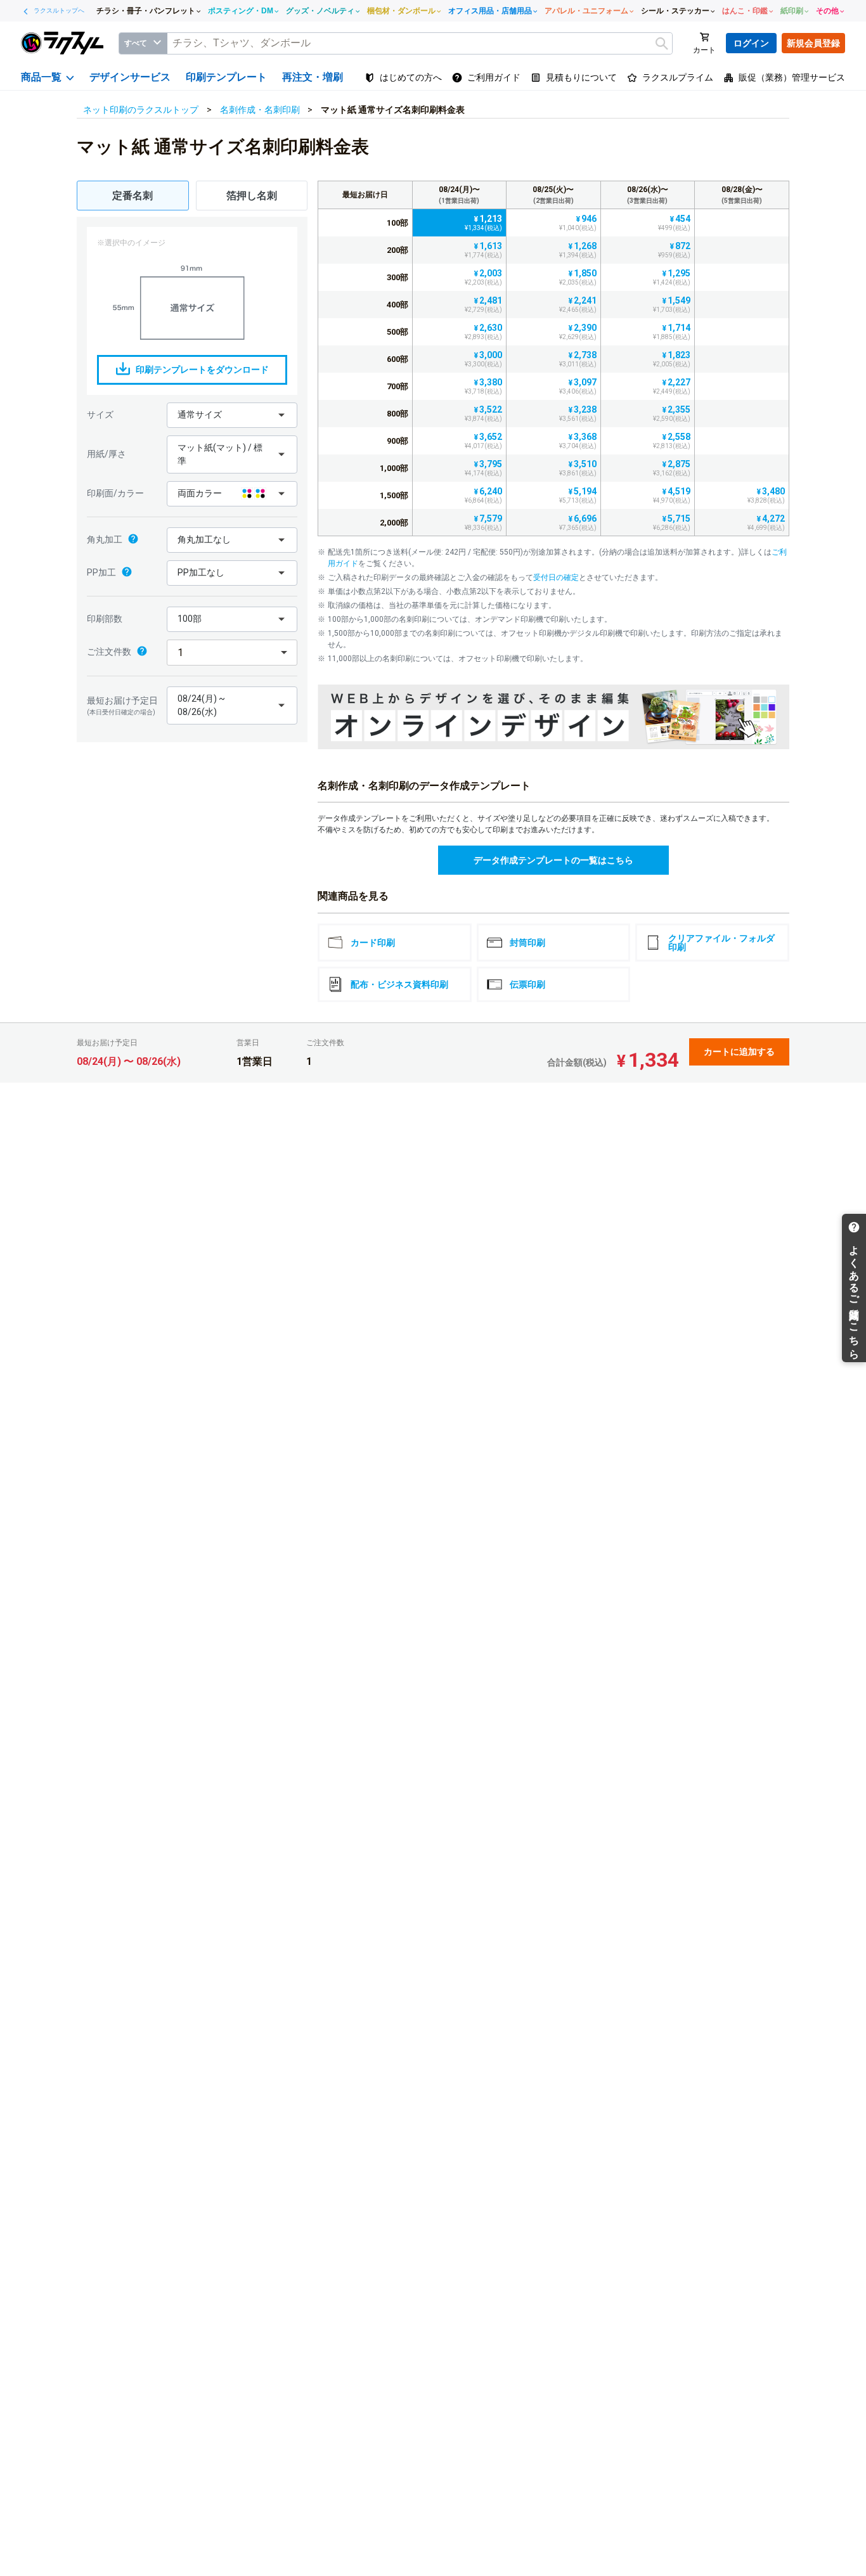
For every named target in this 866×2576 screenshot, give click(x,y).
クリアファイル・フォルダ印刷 (721, 943)
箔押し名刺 (252, 196)
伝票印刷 (527, 984)
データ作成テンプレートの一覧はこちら (553, 860)
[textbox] (420, 43)
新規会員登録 (813, 43)
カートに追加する (739, 1052)
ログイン (751, 43)
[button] (232, 415)
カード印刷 (373, 943)
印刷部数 (105, 619)
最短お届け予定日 (122, 705)
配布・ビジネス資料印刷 (399, 984)
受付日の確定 (556, 577)
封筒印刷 (527, 943)
